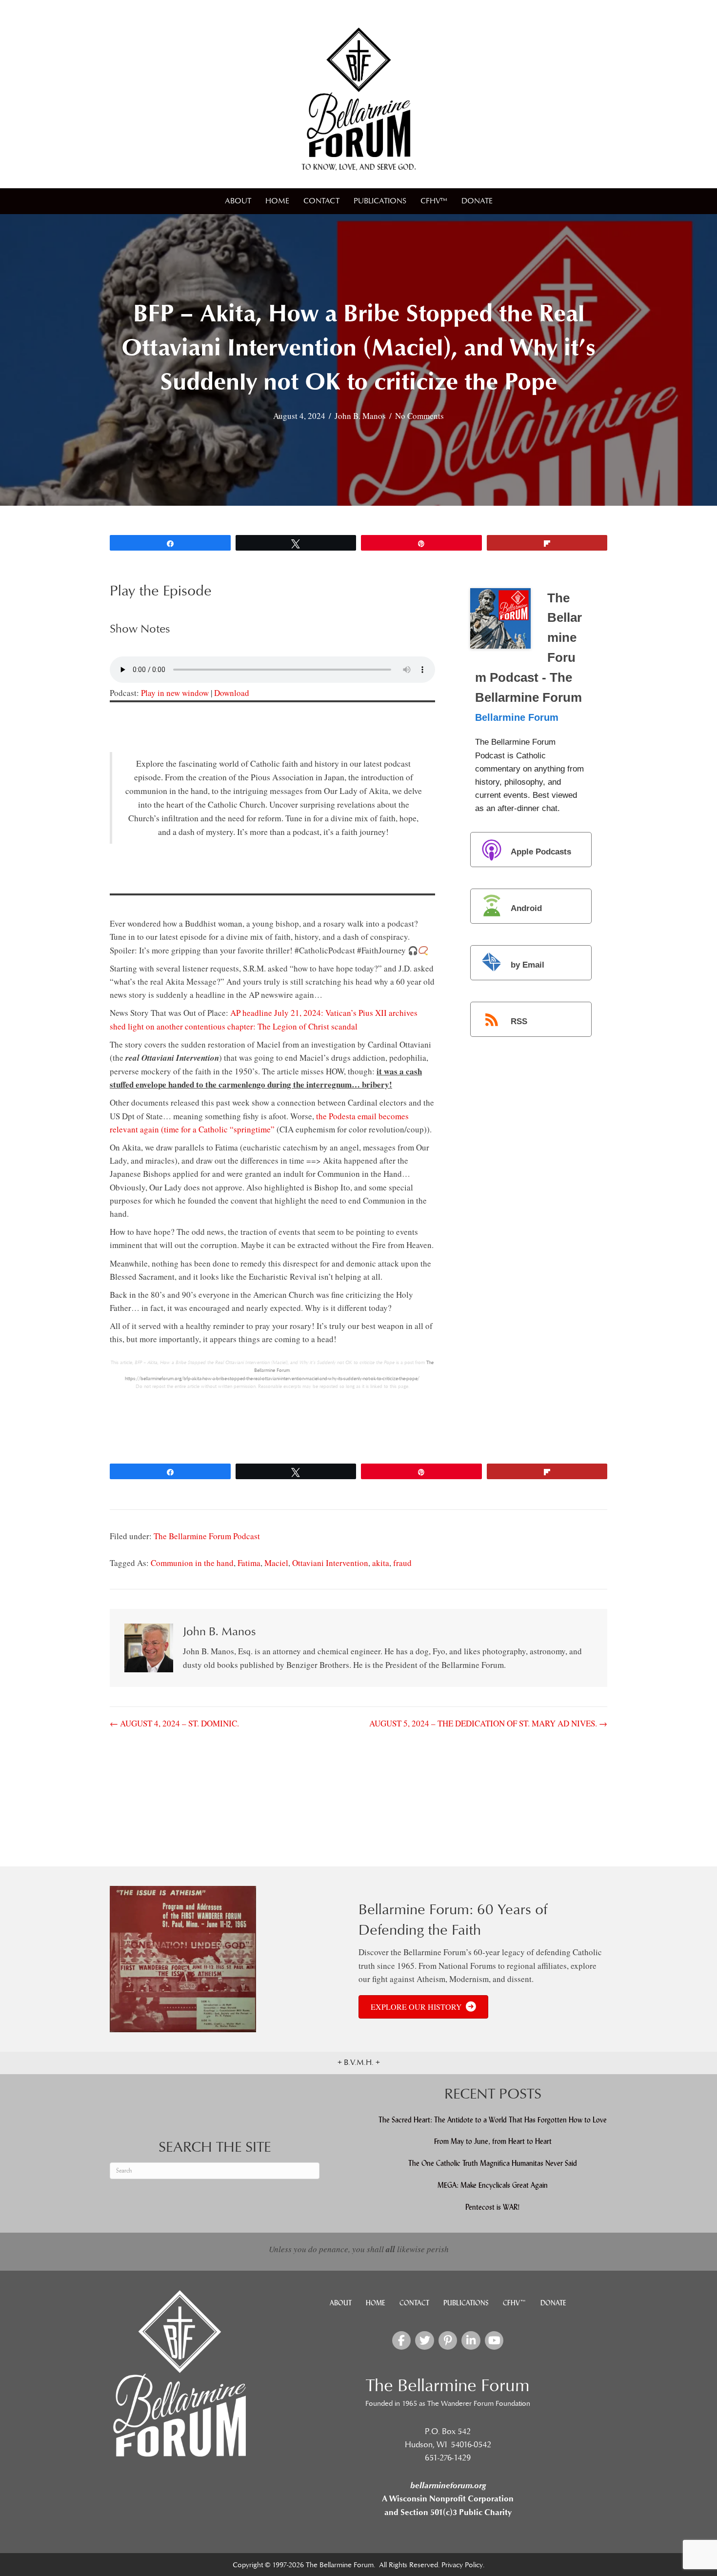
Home (277, 201)
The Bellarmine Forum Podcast (207, 1536)
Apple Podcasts (541, 852)
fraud (402, 1563)
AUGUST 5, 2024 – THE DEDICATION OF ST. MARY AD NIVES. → (488, 1723)
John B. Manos (360, 416)
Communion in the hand (192, 1563)
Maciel (276, 1563)
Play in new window (175, 693)
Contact (321, 201)
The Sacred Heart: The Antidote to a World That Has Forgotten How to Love (493, 2120)
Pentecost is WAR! (493, 2207)
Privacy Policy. (463, 2565)
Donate (477, 201)
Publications (380, 201)
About (238, 201)
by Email (528, 965)
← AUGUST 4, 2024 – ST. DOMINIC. (174, 1723)
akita (381, 1563)
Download (232, 693)
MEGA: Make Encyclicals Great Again (493, 2185)
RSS (519, 1021)
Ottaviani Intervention (330, 1563)
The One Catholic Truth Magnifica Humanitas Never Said (493, 2163)
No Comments (419, 416)
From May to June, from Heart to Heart (493, 2141)
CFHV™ (434, 201)
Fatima (249, 1563)
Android (526, 908)
